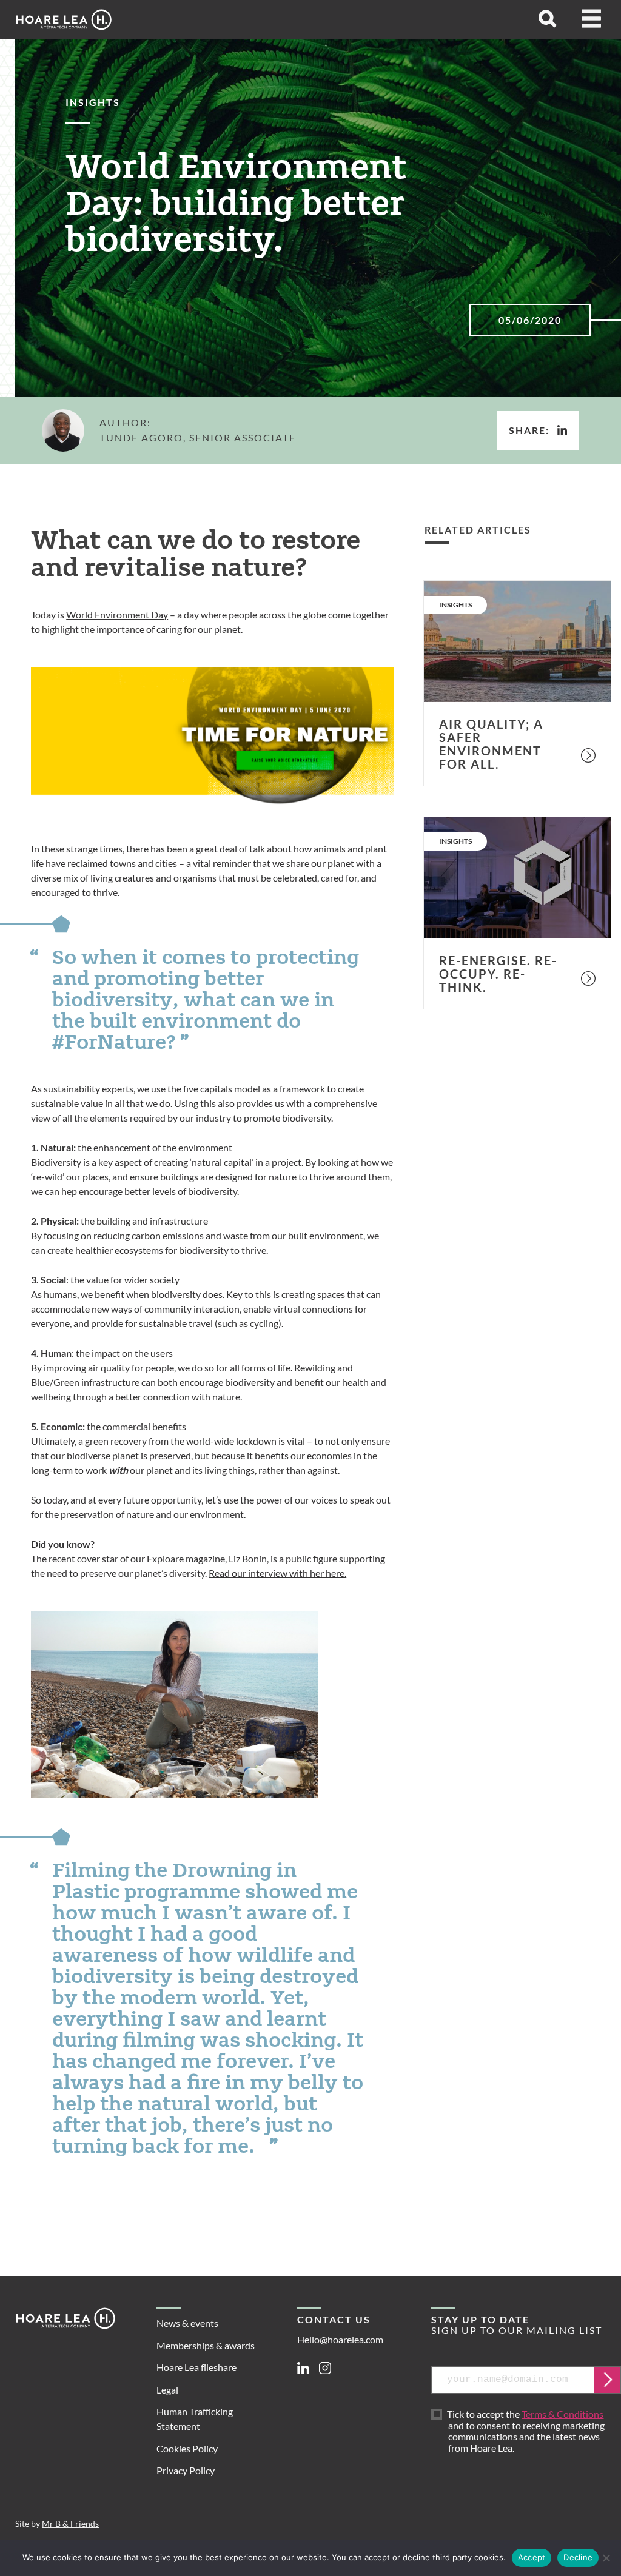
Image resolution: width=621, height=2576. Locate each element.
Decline (578, 2557)
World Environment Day (117, 614)
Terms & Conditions (562, 2414)
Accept (532, 2557)
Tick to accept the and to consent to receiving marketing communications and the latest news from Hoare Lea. (527, 2431)
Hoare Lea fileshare (196, 2367)
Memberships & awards (206, 2345)
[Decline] (606, 2558)
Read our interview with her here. (277, 1573)
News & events (187, 2323)
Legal (167, 2390)
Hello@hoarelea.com (340, 2339)
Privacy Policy (186, 2470)
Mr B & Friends (70, 2524)
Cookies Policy (187, 2448)
